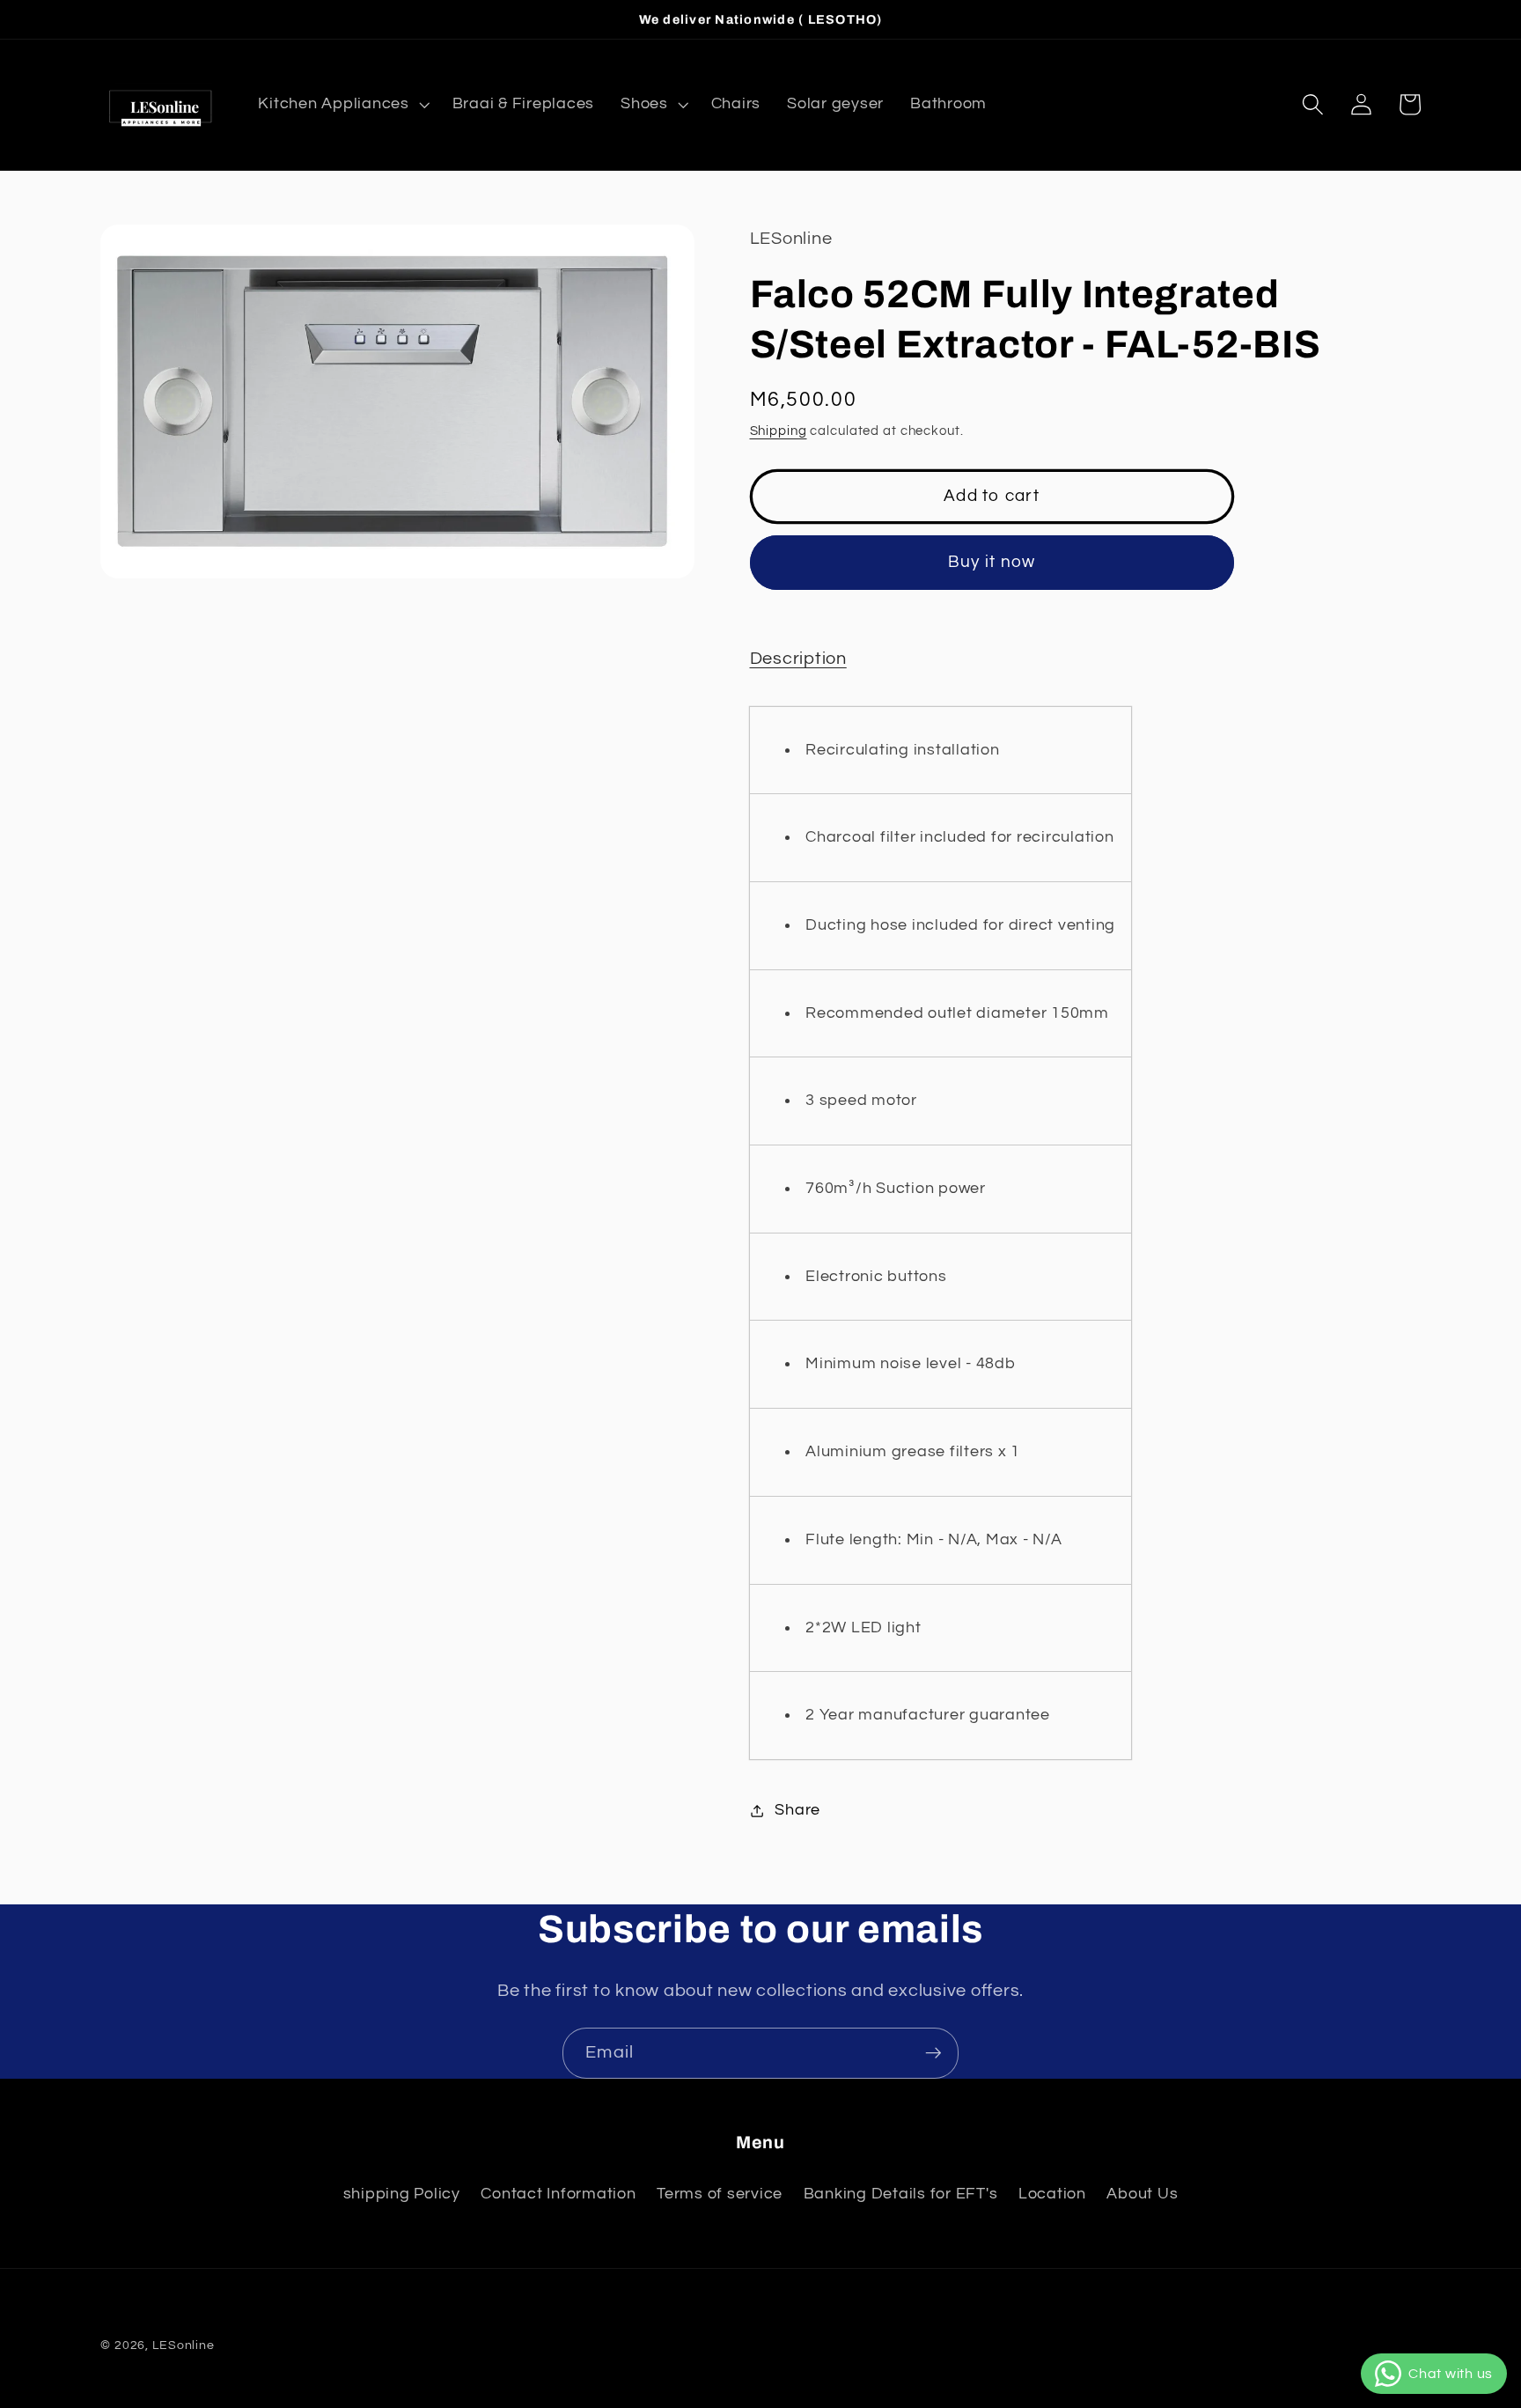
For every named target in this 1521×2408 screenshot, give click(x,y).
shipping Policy (402, 2194)
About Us (1142, 2194)
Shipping (779, 431)
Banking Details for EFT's (901, 2194)
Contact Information (558, 2194)
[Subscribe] (933, 2053)
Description (798, 659)
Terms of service (720, 2194)
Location (1052, 2194)
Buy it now (992, 562)
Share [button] (797, 1810)
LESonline (184, 2345)
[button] (342, 105)
